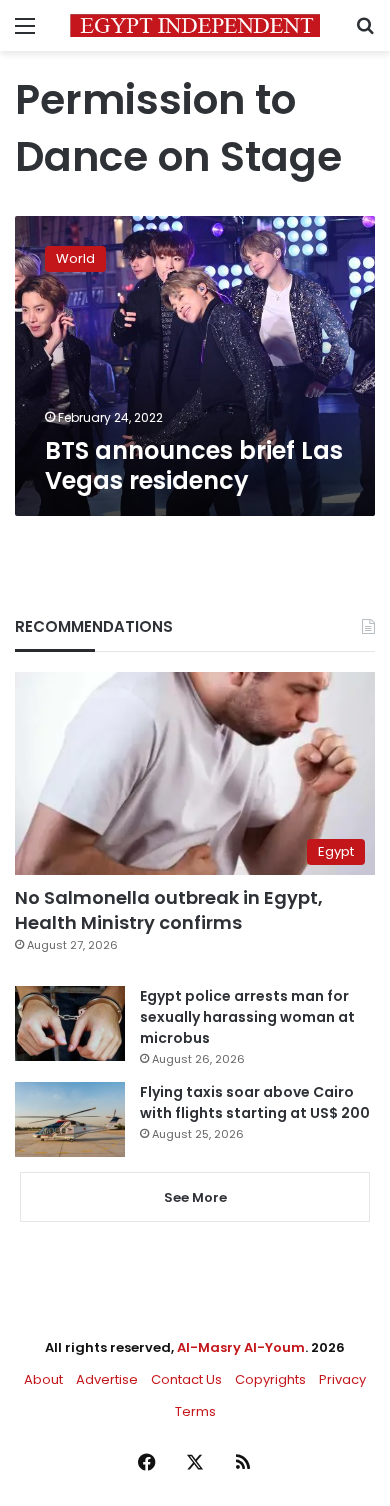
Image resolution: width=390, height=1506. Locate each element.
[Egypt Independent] (195, 25)
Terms (195, 1411)
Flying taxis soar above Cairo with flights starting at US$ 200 (255, 1102)
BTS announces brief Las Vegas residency (194, 465)
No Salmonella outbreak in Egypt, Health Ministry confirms (169, 910)
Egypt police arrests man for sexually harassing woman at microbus (247, 1017)
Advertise (107, 1379)
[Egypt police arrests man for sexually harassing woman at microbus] (70, 1023)
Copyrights (270, 1379)
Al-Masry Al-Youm (241, 1347)
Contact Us (186, 1379)
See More (195, 1197)
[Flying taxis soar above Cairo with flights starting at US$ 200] (70, 1119)
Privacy (342, 1379)
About (43, 1379)
